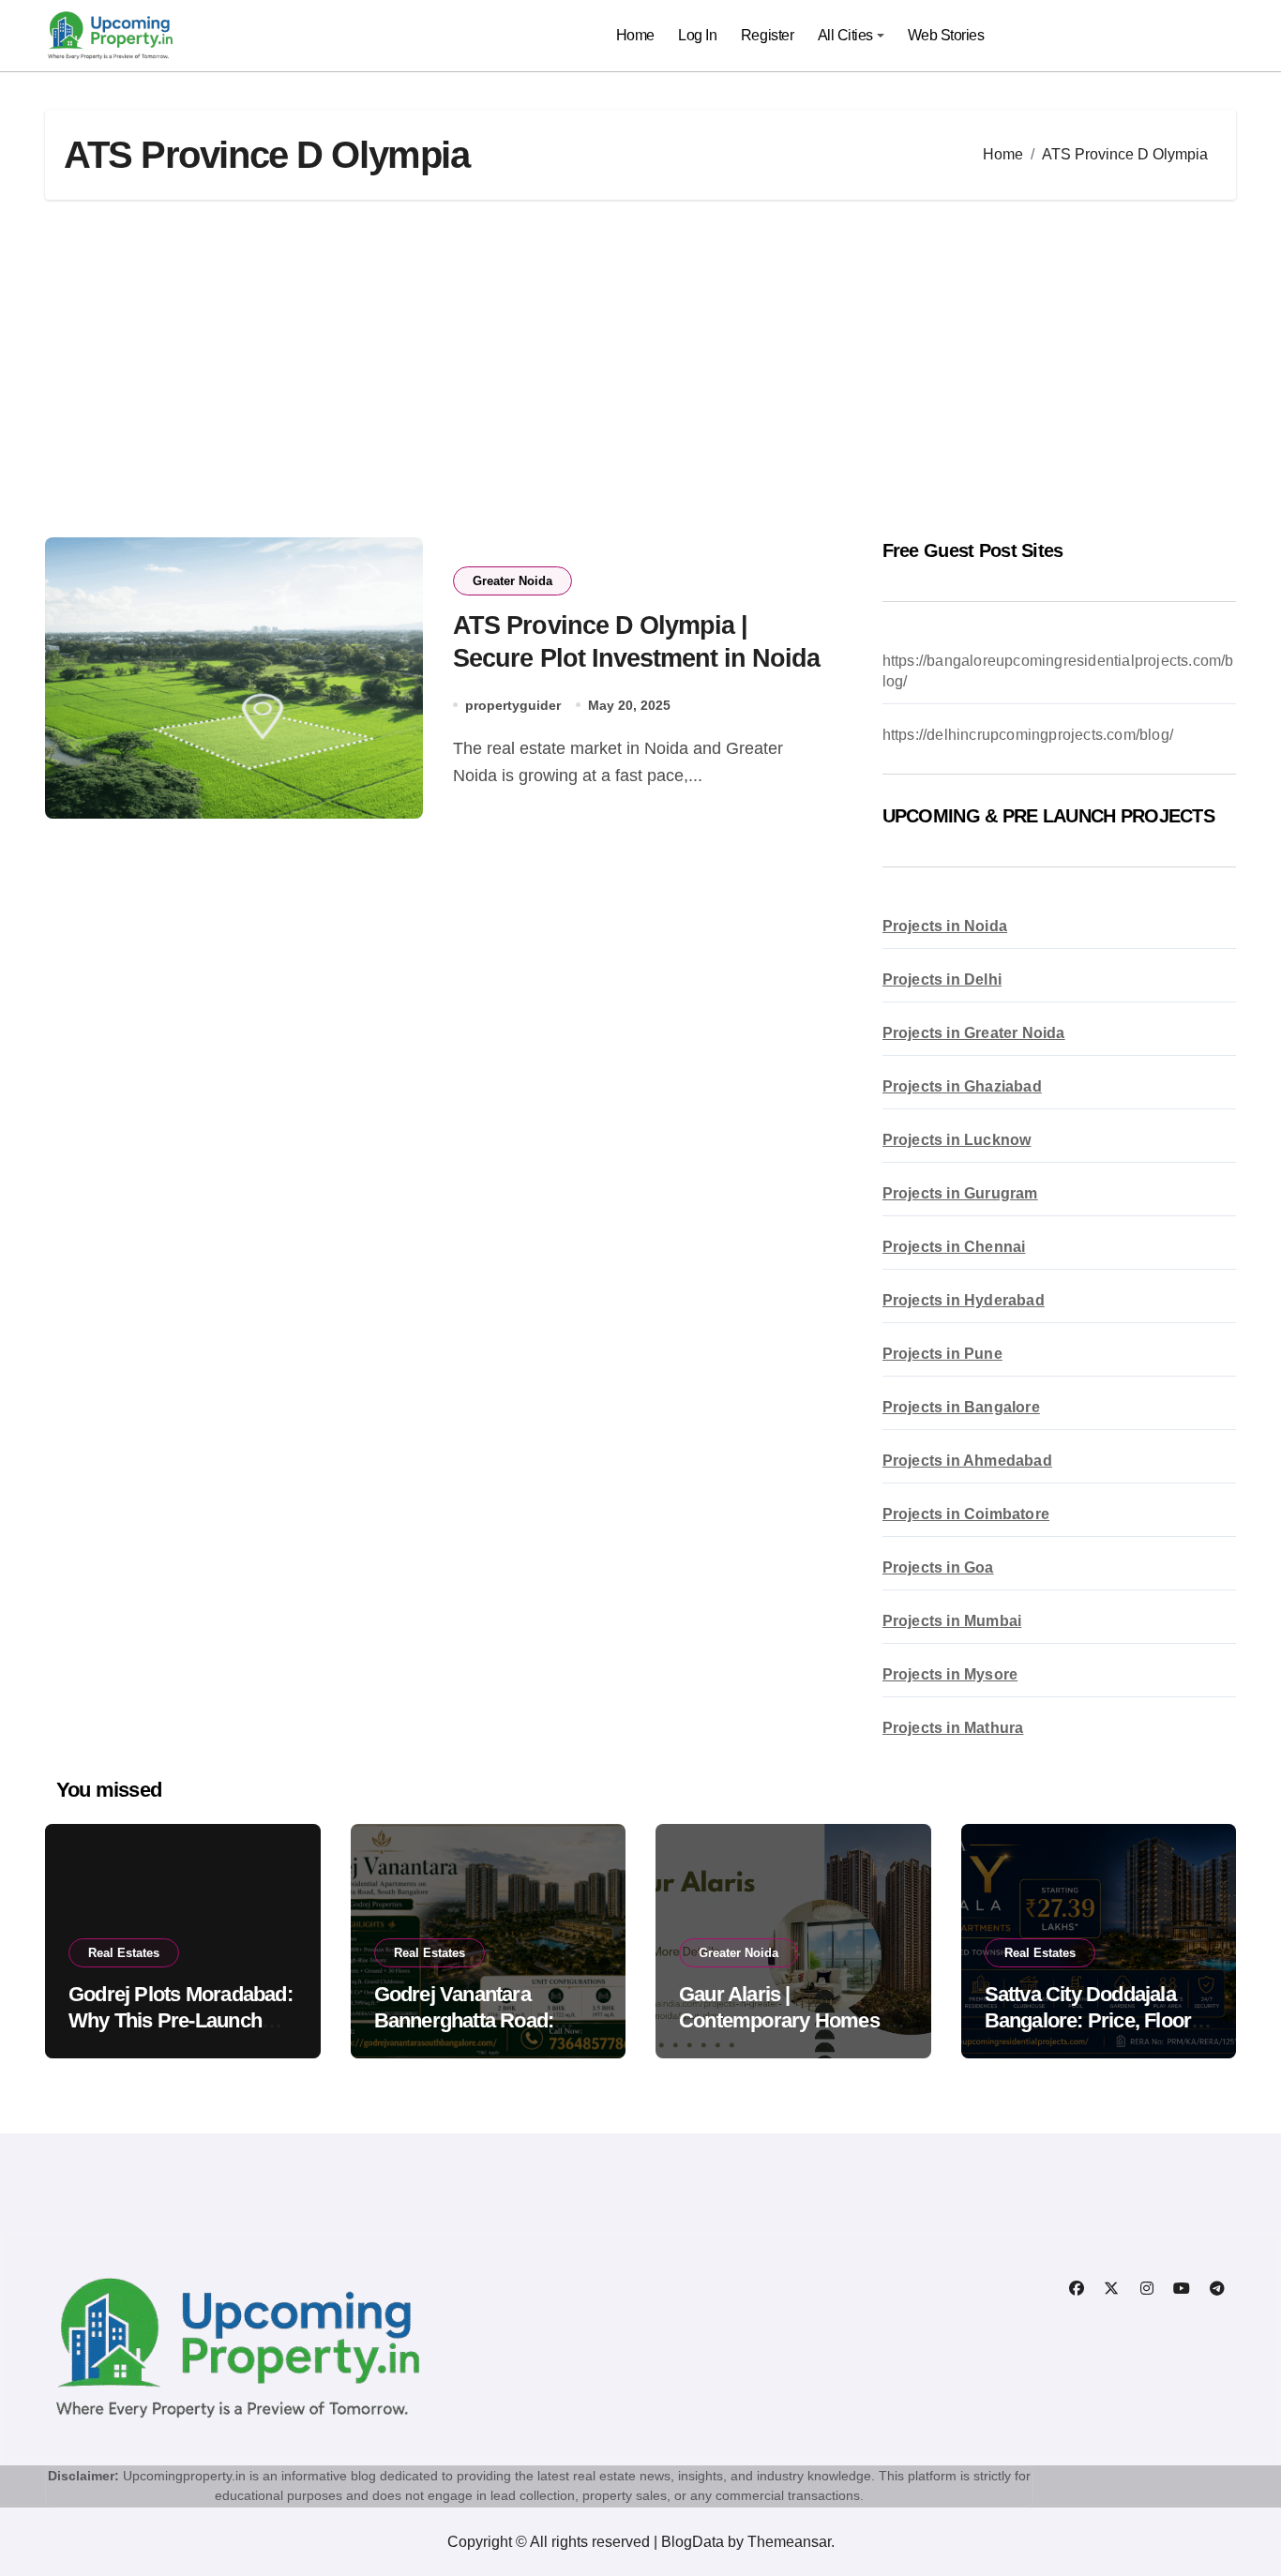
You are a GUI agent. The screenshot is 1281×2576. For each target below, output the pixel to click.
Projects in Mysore (950, 1674)
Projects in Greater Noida (974, 1033)
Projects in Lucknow (957, 1140)
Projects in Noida (945, 926)
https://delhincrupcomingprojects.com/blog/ (1028, 735)
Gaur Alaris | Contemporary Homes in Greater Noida (790, 2021)
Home (635, 35)
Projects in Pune (942, 1354)
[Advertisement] (640, 369)
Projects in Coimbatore (966, 1514)
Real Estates (124, 1953)
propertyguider (513, 705)
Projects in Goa (938, 1567)
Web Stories (946, 35)
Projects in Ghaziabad (962, 1086)
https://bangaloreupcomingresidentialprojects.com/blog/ (1058, 671)
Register (767, 35)
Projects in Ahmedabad (967, 1461)
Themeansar (789, 2542)
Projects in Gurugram (960, 1193)
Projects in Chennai (954, 1247)
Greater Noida (512, 581)
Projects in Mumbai (952, 1621)
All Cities (845, 35)
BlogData (693, 2542)
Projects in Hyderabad (964, 1300)
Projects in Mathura (953, 1728)
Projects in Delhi (942, 979)
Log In (697, 35)
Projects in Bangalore (961, 1407)
